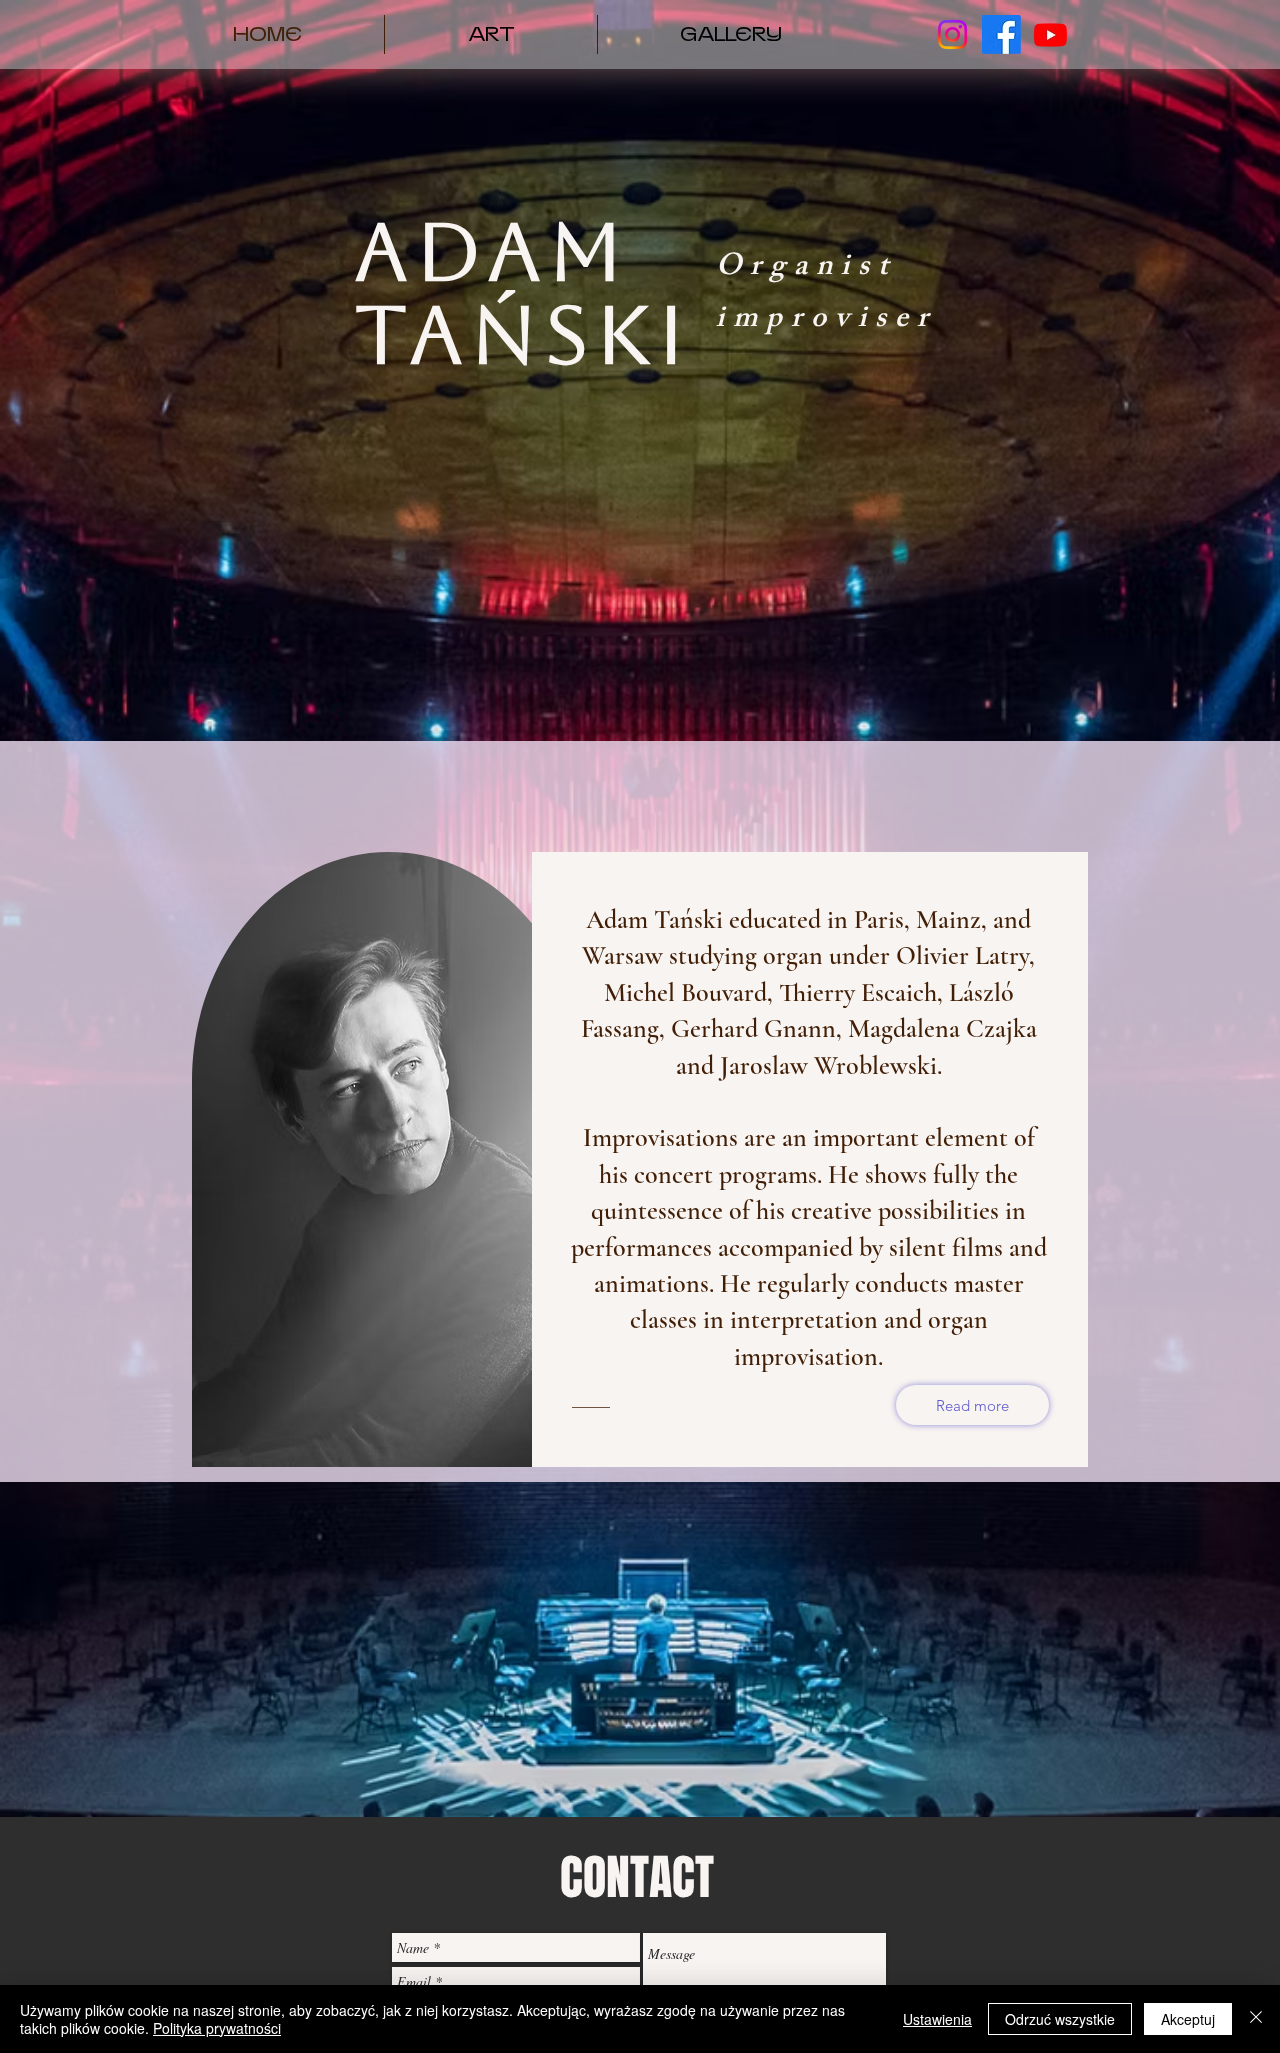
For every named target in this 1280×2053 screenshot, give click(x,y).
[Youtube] (1050, 34)
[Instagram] (952, 34)
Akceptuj (1188, 2019)
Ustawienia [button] (937, 2019)
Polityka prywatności (217, 2028)
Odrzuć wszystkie (1060, 2019)
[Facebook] (1001, 34)
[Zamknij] (1256, 2019)
